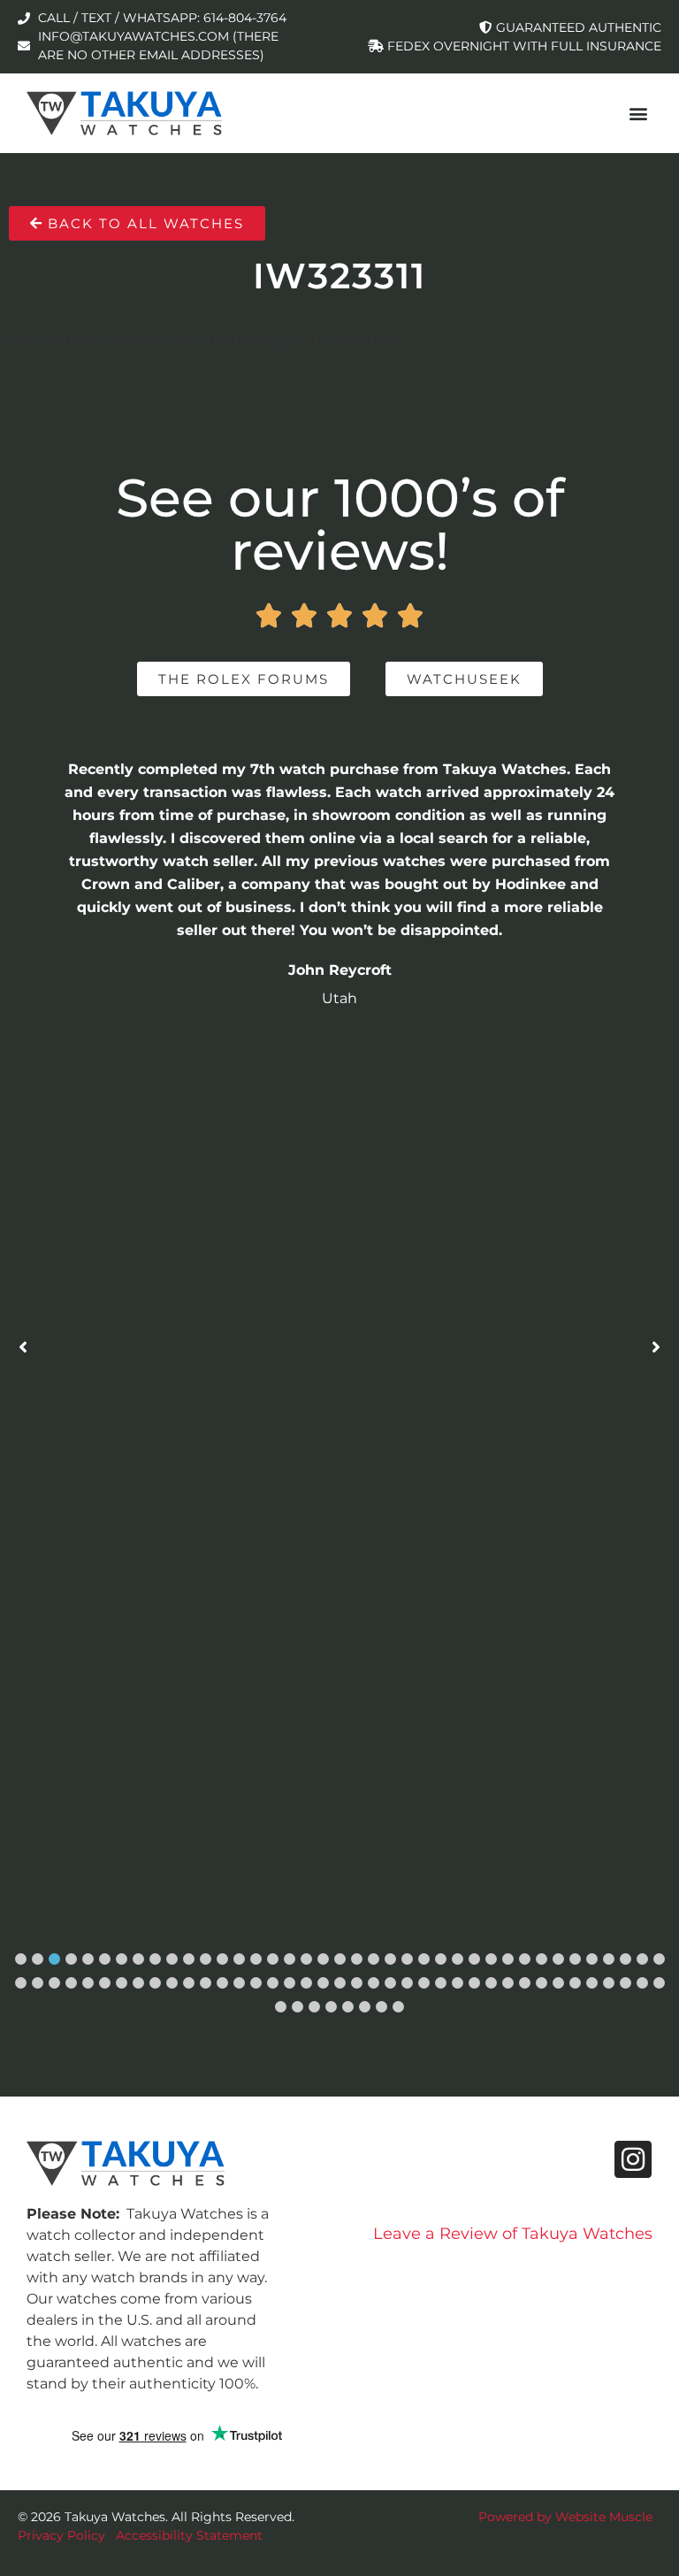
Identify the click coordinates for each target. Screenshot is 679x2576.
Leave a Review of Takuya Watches (513, 2234)
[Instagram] (633, 2159)
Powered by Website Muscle (565, 2517)
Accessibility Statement (189, 2535)
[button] (638, 113)
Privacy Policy (61, 2535)
